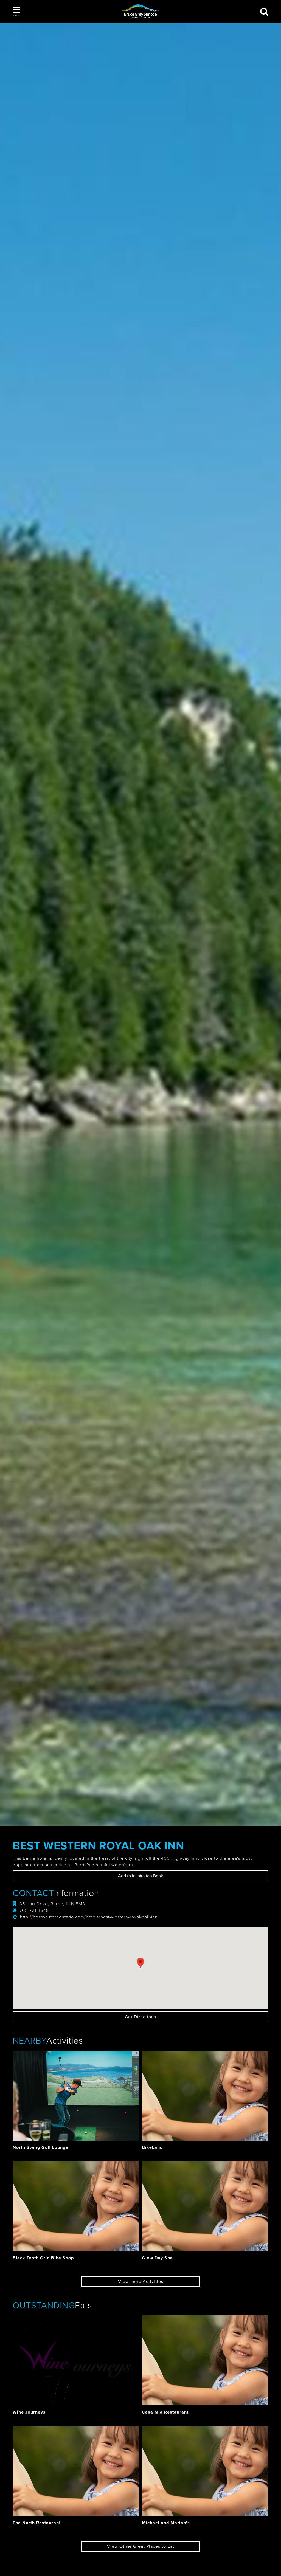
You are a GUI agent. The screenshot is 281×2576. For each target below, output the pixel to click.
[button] (16, 12)
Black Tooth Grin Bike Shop (43, 2258)
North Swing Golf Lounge (40, 2147)
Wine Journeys (29, 2412)
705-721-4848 (34, 1910)
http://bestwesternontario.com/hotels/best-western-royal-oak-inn (89, 1917)
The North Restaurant (37, 2523)
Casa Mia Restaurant (165, 2412)
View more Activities (141, 2282)
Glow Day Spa (157, 2258)
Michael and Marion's (166, 2523)
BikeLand (152, 2147)
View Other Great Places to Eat (141, 2546)
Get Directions (140, 2017)
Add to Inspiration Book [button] (140, 1876)
